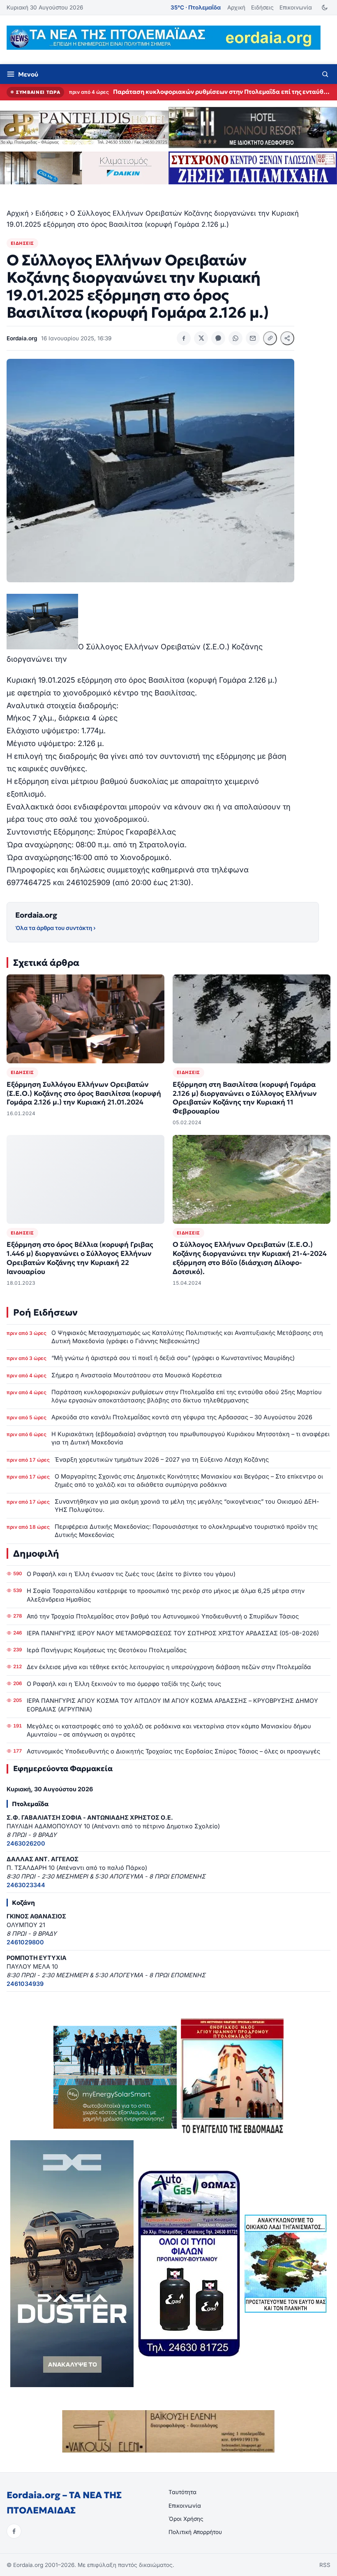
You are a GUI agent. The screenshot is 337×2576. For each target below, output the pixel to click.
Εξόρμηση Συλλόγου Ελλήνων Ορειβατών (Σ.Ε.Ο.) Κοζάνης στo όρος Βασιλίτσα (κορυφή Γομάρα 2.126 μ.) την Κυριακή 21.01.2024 (84, 1094)
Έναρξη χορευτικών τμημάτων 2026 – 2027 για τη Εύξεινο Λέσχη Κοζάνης (162, 1459)
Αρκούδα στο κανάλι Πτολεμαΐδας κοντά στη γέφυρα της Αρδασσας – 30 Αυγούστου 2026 (222, 92)
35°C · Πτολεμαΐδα (196, 7)
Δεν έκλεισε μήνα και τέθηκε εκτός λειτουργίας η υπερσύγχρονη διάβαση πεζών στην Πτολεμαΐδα (169, 1667)
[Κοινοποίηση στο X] (201, 338)
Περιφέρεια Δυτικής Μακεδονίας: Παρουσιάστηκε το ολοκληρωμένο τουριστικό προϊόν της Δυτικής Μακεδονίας (186, 1531)
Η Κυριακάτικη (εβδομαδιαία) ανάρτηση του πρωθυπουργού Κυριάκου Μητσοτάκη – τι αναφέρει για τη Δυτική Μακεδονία (190, 1438)
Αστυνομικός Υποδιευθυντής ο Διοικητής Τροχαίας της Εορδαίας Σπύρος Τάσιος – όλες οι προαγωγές (173, 1751)
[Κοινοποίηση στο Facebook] (184, 338)
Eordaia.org (36, 915)
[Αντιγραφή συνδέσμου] (270, 338)
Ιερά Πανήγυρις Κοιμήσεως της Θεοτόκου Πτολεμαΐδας (107, 1650)
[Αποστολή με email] (253, 338)
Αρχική (236, 7)
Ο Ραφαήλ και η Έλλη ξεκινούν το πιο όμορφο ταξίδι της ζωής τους (124, 1684)
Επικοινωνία (296, 7)
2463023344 (26, 1885)
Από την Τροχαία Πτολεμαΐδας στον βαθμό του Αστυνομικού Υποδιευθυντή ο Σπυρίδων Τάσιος (163, 1616)
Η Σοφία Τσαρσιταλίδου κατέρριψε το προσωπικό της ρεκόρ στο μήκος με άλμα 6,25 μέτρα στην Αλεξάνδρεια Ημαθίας (166, 1595)
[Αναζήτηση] (325, 74)
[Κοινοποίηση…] (287, 338)
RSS (325, 2565)
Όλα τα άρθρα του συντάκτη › (55, 928)
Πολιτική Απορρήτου (195, 2532)
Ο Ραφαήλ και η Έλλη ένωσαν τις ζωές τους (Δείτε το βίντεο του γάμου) (131, 1574)
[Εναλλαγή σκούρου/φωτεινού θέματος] (324, 8)
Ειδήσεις (262, 7)
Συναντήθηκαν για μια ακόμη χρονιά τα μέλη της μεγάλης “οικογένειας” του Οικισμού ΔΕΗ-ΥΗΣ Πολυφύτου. (187, 1505)
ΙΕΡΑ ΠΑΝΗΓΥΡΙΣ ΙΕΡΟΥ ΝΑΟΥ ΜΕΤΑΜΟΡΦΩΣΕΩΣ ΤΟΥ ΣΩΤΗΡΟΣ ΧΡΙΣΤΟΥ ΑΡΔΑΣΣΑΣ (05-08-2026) (173, 1633)
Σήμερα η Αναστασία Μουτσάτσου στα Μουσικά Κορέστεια (137, 1375)
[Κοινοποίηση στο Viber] (218, 338)
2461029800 (25, 1942)
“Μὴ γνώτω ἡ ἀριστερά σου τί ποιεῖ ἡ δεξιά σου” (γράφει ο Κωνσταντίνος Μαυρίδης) (173, 1358)
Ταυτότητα (182, 2492)
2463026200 (26, 1843)
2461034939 (25, 1984)
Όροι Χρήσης (186, 2519)
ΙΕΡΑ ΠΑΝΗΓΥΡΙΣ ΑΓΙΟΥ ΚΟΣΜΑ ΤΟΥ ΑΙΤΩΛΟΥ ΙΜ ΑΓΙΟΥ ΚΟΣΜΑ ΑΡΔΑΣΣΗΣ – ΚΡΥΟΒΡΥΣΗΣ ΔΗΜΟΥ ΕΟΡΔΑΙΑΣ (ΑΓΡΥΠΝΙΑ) (172, 1705)
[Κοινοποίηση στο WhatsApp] (235, 338)
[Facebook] (14, 2531)
